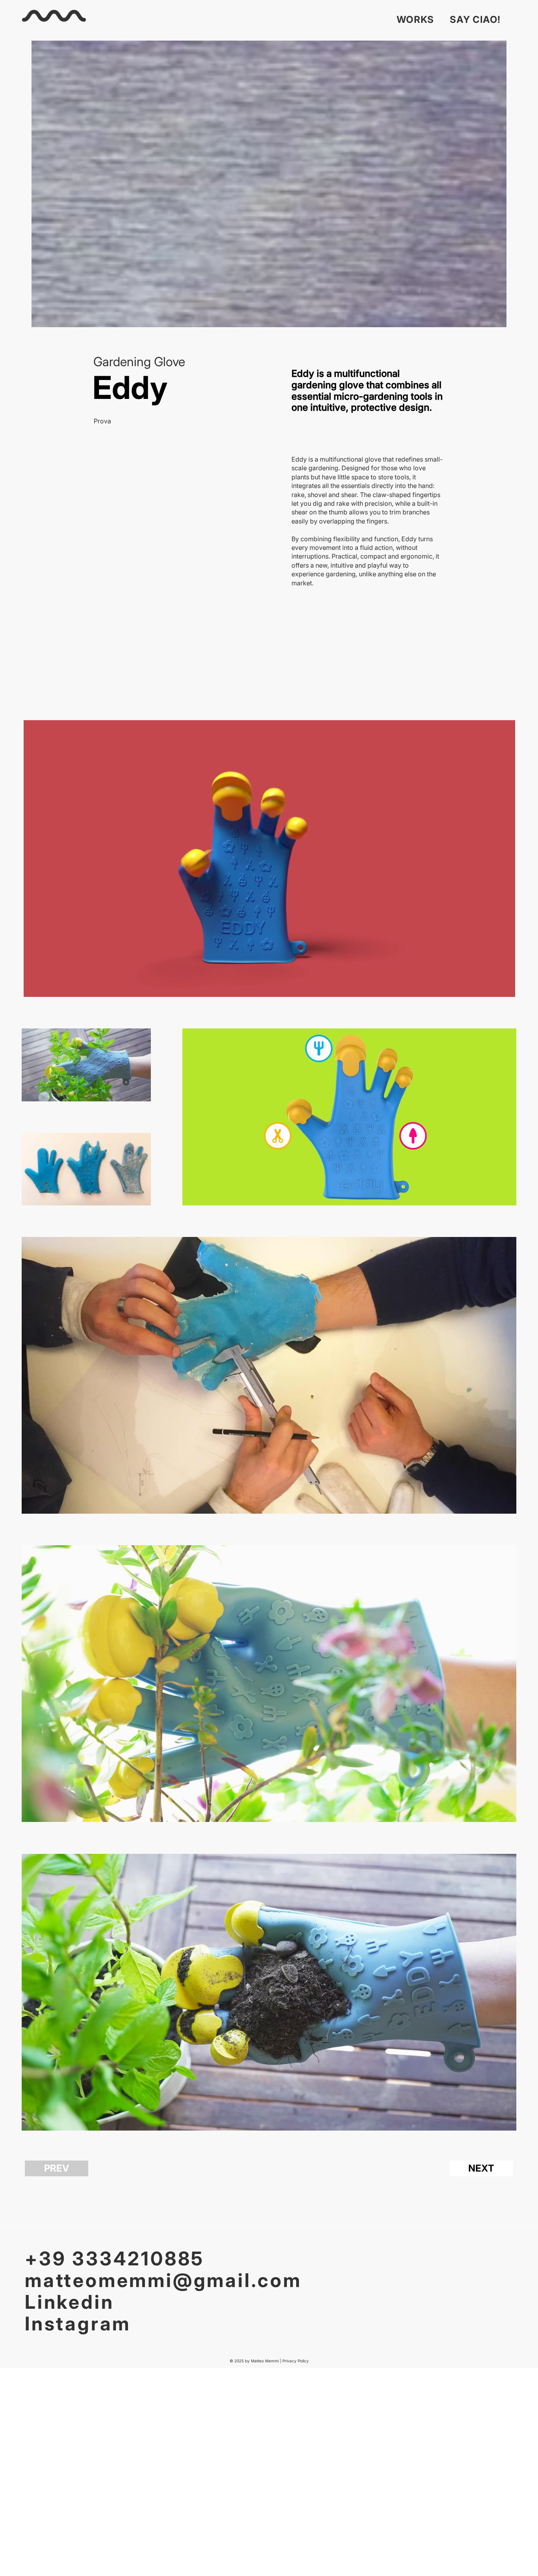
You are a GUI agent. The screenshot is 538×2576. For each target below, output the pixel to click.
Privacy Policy (296, 2361)
